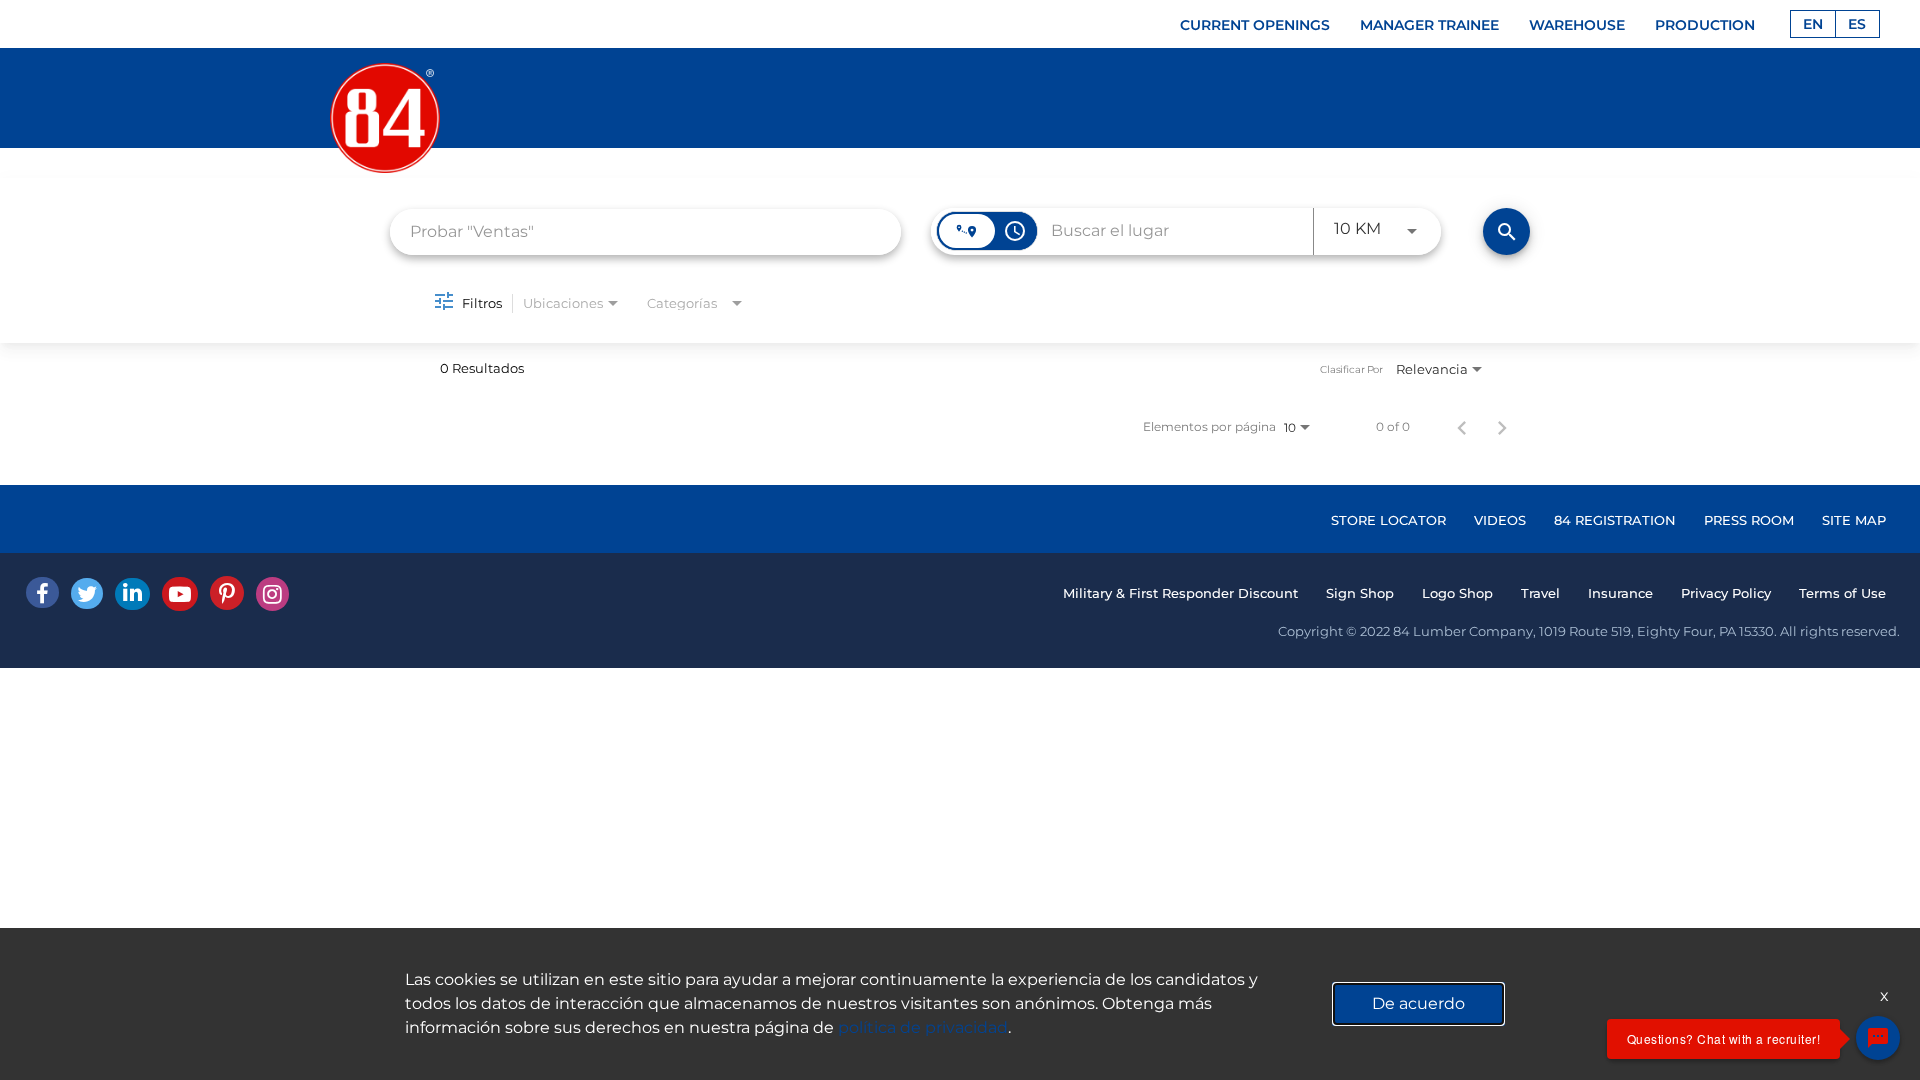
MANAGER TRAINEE (1429, 25)
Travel (1540, 593)
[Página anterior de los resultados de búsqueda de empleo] (1462, 427)
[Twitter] (87, 593)
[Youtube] (180, 594)
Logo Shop (1457, 593)
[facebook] (42, 592)
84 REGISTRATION (1615, 520)
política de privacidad (923, 1027)
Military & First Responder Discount (1180, 593)
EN (1813, 24)
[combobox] (645, 231)
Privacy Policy (1726, 593)
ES (1857, 24)
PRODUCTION (1705, 25)
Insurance (1620, 593)
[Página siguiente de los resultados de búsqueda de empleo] (1502, 427)
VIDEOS (1500, 520)
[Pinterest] (227, 593)
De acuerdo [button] (1418, 1003)
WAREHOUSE (1577, 25)
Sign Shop (1360, 593)
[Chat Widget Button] (1878, 1038)
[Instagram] (272, 594)
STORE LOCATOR (1388, 520)
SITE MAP (1854, 520)
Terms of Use (1842, 593)
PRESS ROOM (1749, 520)
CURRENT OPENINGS (1255, 25)
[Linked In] (132, 594)
